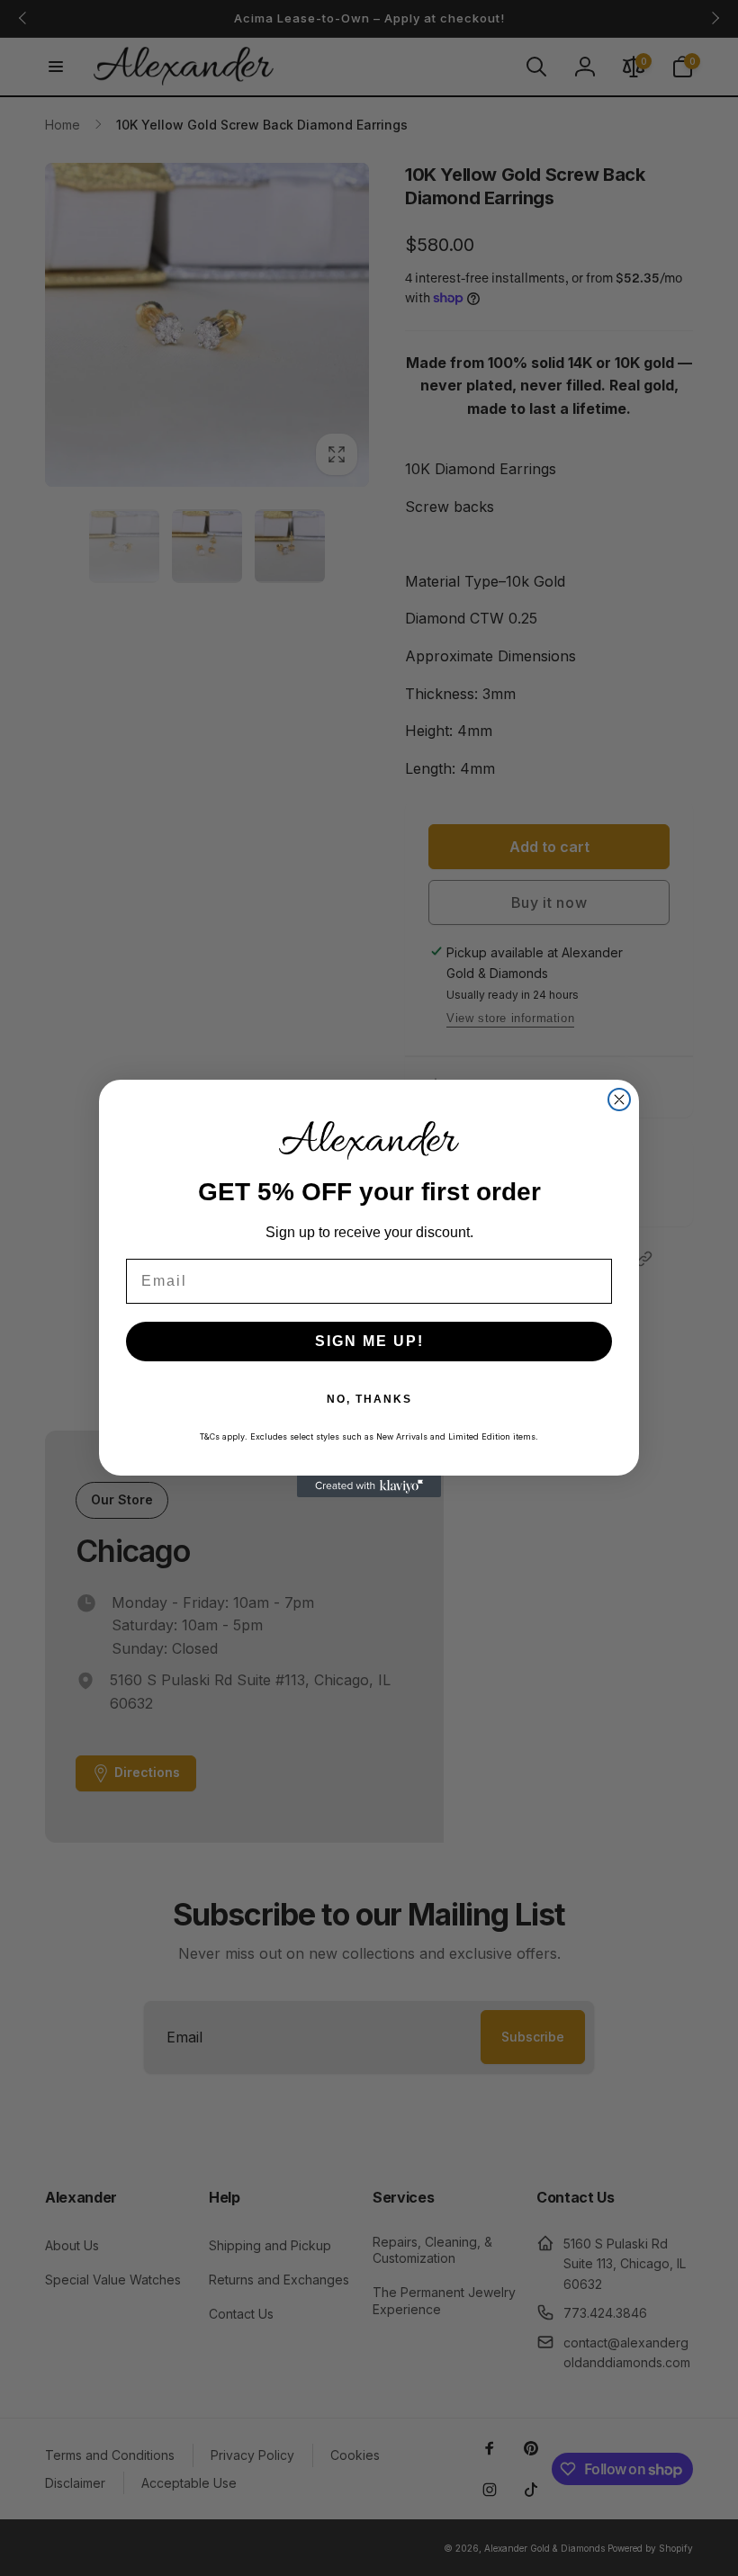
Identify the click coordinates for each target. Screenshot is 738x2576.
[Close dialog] (619, 1100)
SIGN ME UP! (369, 1341)
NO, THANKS (369, 1399)
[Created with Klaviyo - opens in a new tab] (369, 1486)
